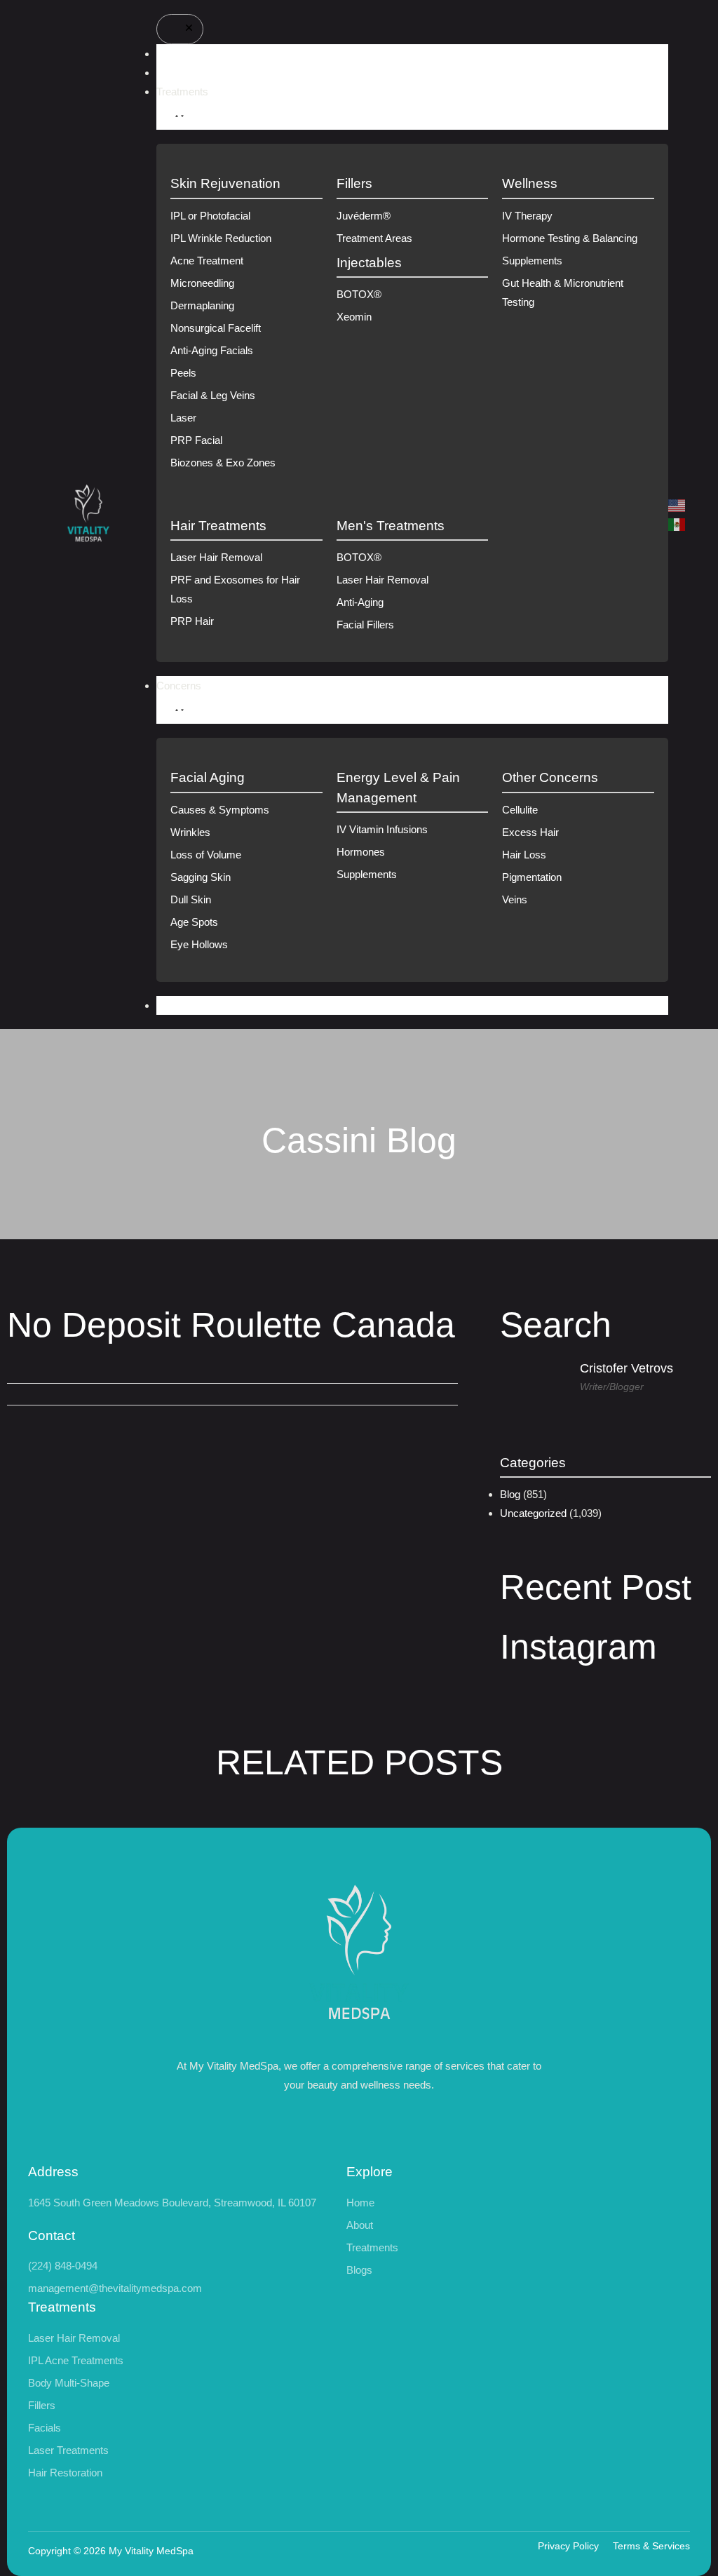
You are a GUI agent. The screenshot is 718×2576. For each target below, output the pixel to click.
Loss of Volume (206, 855)
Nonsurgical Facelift (216, 328)
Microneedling (202, 283)
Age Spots (194, 922)
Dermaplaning (202, 305)
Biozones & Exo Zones (223, 463)
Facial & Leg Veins (213, 395)
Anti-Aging (360, 602)
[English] (677, 505)
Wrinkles (190, 832)
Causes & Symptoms (220, 810)
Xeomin (354, 317)
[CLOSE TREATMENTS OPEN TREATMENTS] (177, 115)
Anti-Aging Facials (212, 350)
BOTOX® (359, 294)
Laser (183, 418)
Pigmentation (532, 877)
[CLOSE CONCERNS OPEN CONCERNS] (177, 709)
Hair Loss (524, 855)
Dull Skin (191, 899)
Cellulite (520, 810)
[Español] (677, 524)
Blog (510, 1494)
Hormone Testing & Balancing (570, 238)
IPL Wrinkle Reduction (221, 238)
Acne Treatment (207, 261)
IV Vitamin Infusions (382, 829)
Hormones (361, 852)
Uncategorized (533, 1513)
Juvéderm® (364, 216)
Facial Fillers (365, 625)
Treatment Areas (374, 238)
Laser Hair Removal (216, 557)
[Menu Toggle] (180, 29)
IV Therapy (527, 216)
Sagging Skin (201, 877)
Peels (183, 373)
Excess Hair (530, 832)
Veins (515, 899)
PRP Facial (196, 440)
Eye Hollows (199, 944)
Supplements (532, 261)
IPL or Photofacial (210, 216)
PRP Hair (192, 621)
